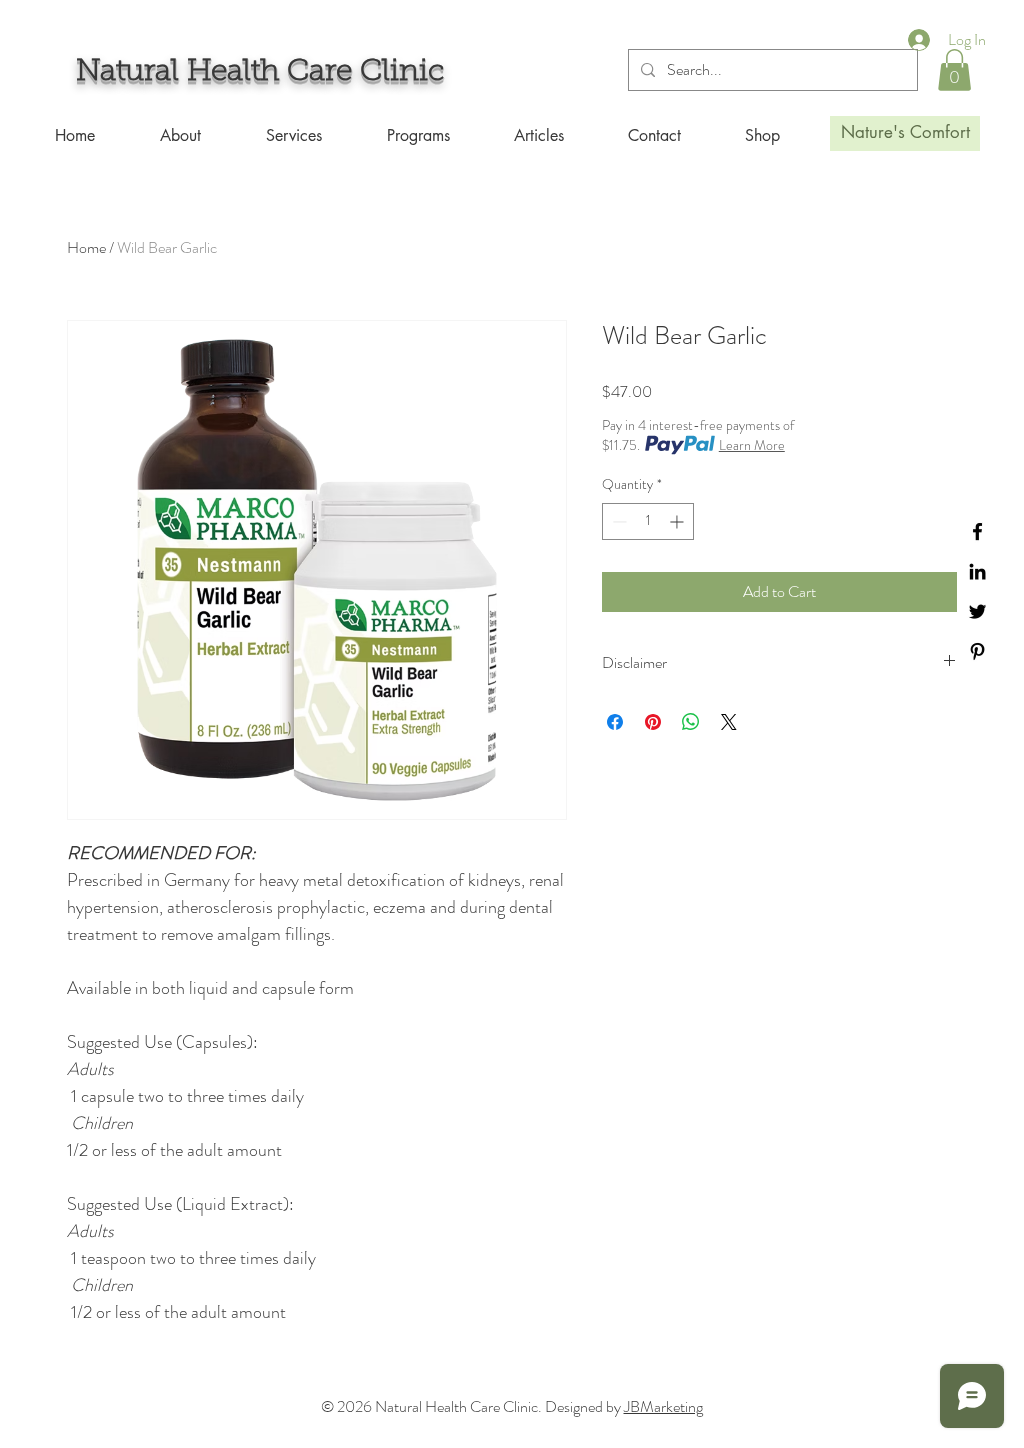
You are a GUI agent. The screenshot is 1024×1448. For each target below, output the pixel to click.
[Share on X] (729, 722)
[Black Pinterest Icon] (977, 651)
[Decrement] (617, 521)
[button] (954, 70)
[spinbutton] (648, 521)
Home (86, 247)
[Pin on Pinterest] (653, 722)
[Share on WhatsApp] (691, 722)
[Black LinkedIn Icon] (977, 571)
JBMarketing (663, 1406)
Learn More (752, 445)
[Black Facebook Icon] (977, 531)
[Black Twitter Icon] (977, 611)
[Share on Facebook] (615, 722)
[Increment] (678, 521)
